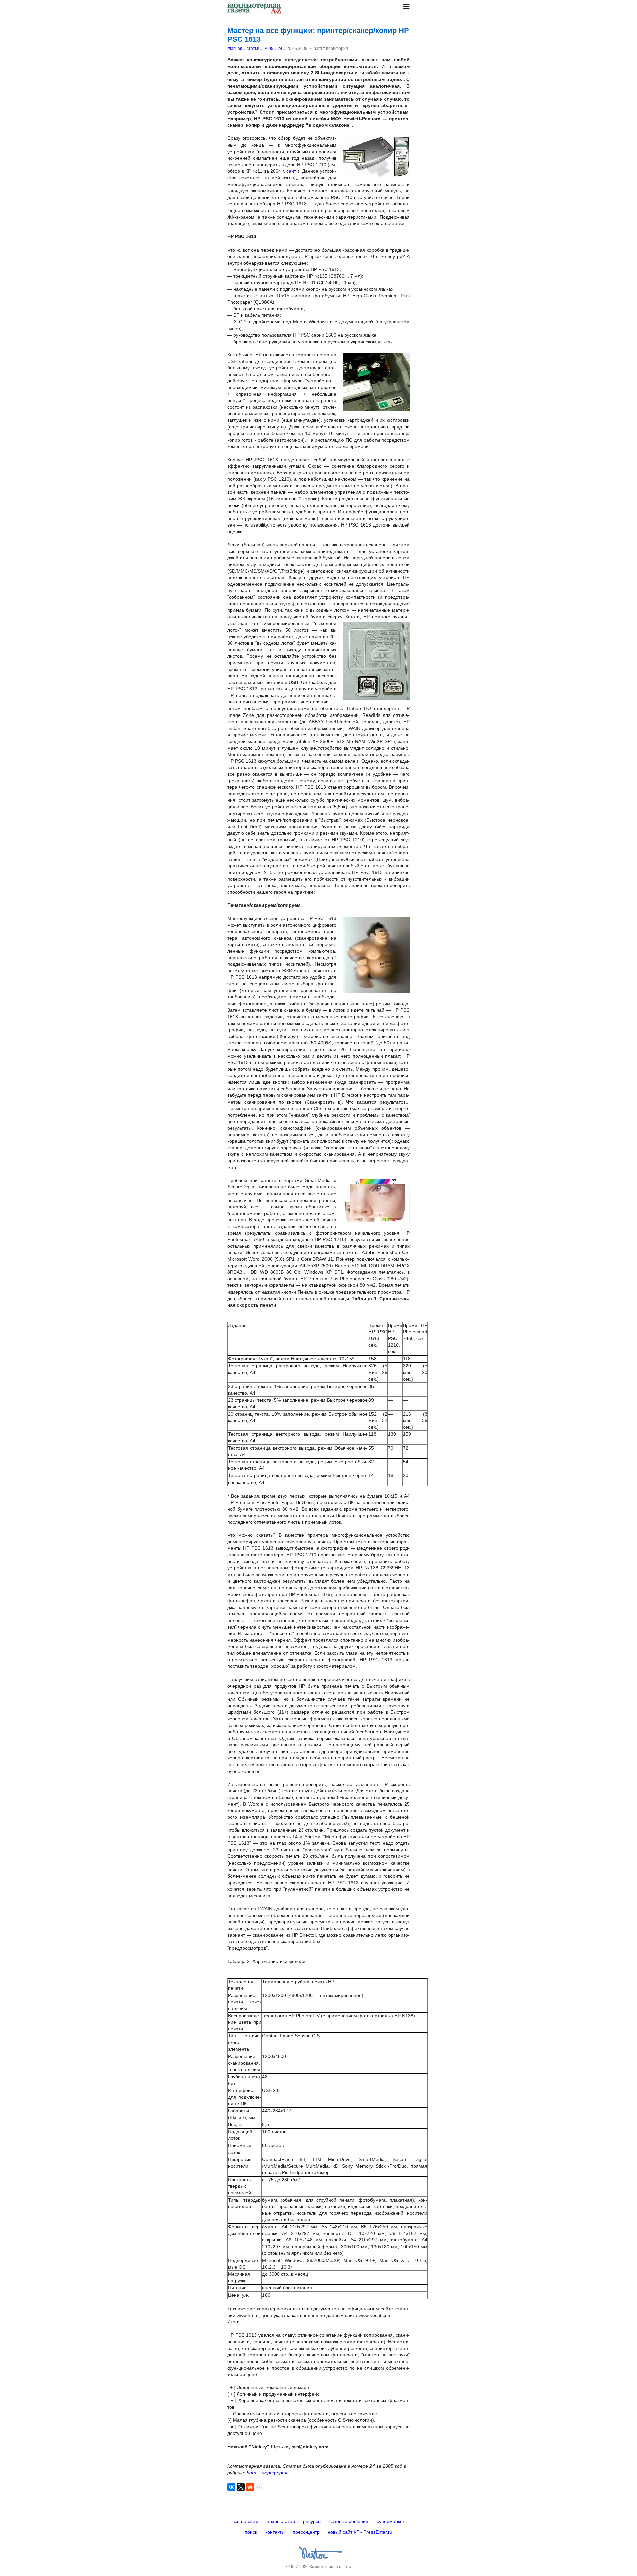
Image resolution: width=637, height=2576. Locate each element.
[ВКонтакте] (231, 2487)
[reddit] (250, 2487)
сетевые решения (349, 2521)
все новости (245, 2521)
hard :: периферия (267, 2473)
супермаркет (391, 2521)
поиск (251, 2532)
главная (235, 49)
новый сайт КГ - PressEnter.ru (360, 2532)
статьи (253, 49)
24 (280, 49)
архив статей (281, 2521)
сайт (291, 171)
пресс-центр (306, 2532)
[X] (241, 2487)
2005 (269, 49)
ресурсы (312, 2521)
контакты (275, 2532)
